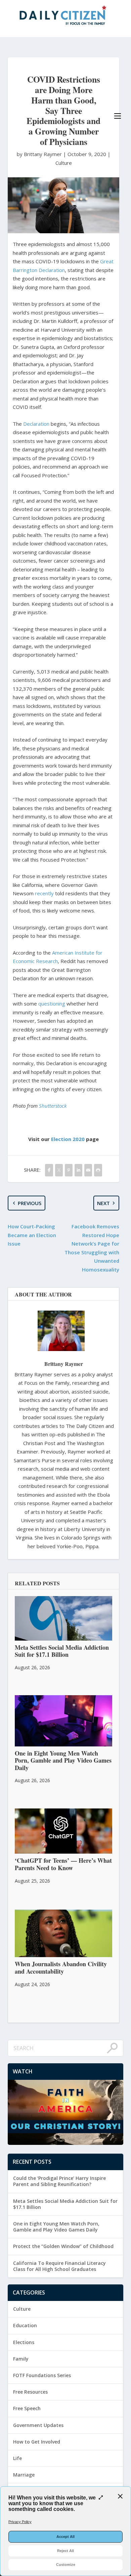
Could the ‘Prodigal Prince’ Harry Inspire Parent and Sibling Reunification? (59, 2181)
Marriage (24, 2475)
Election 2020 (68, 1139)
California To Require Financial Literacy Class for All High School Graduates (59, 2266)
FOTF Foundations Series (42, 2375)
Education (25, 2325)
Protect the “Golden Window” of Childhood (63, 2246)
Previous (30, 1203)
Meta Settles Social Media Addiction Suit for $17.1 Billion (65, 2204)
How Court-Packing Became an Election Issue (32, 1235)
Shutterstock (53, 1106)
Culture (64, 163)
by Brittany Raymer (40, 154)
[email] (88, 1170)
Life (17, 2458)
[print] (98, 1170)
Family (21, 2359)
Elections (24, 2342)
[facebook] (49, 1170)
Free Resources (30, 2392)
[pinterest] (69, 1170)
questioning (52, 1004)
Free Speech (27, 2408)
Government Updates (38, 2425)
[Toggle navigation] (118, 116)
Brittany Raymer (64, 1364)
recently (44, 893)
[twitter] (59, 1170)
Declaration (36, 424)
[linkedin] (78, 1170)
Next (103, 1203)
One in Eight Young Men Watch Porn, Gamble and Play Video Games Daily (56, 2227)
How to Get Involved (37, 2442)
